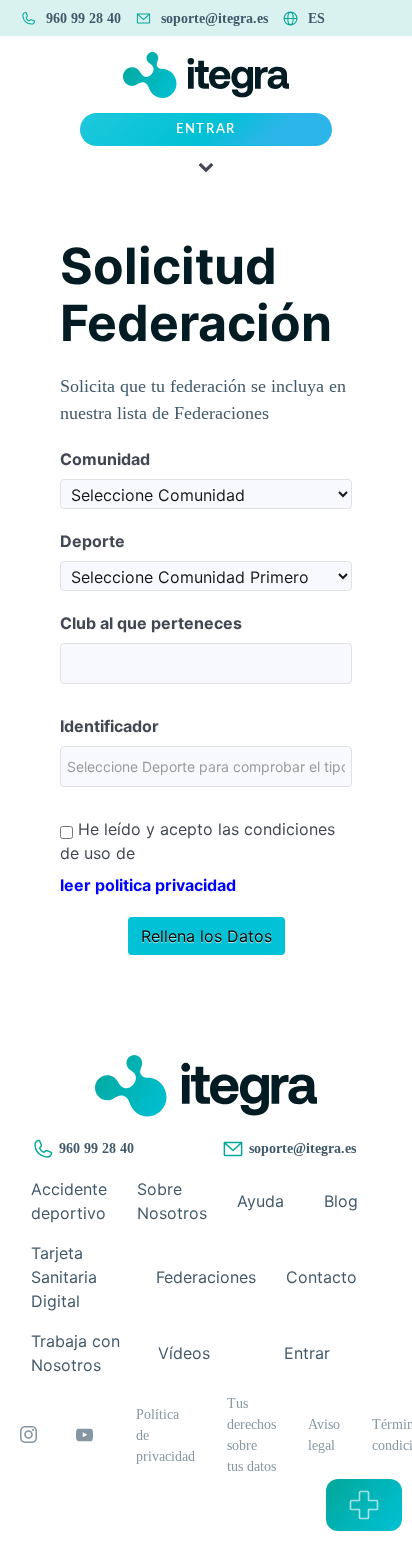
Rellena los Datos (206, 936)
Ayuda (260, 1201)
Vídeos (184, 1353)
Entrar (206, 129)
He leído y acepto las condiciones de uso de (197, 841)
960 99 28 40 (94, 1148)
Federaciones (206, 1277)
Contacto (321, 1277)
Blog (341, 1201)
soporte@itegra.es (300, 1148)
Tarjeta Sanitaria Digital (64, 1277)
